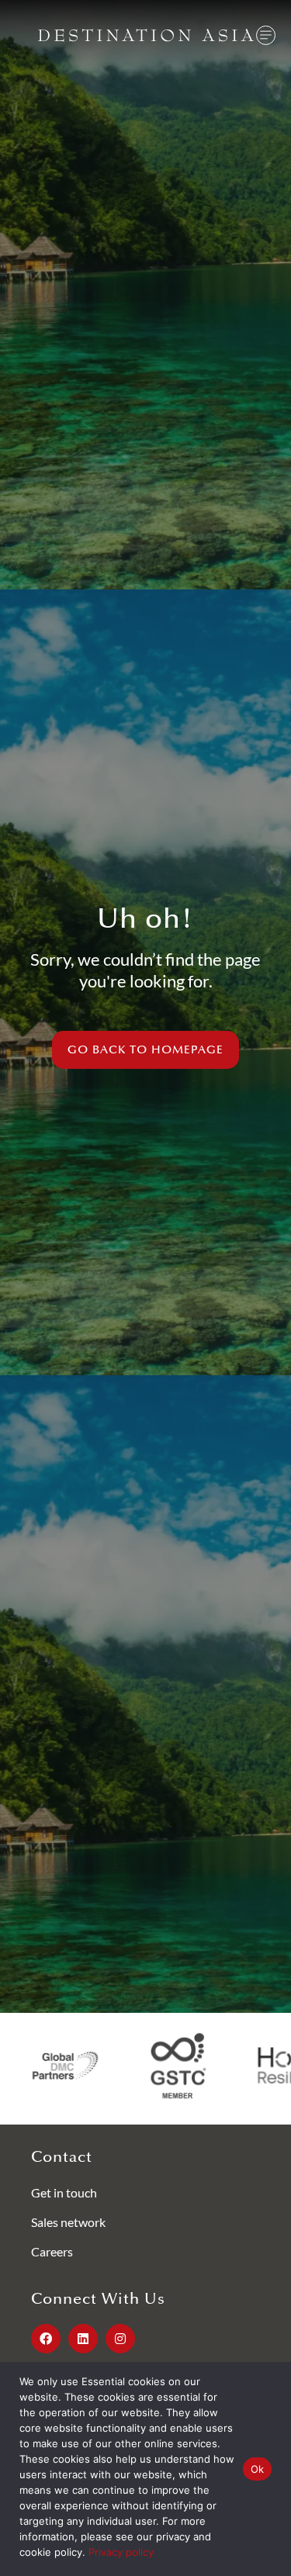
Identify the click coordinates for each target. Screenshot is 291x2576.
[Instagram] (120, 2339)
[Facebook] (46, 2339)
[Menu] (266, 35)
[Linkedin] (83, 2339)
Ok (258, 2469)
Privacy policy (121, 2552)
